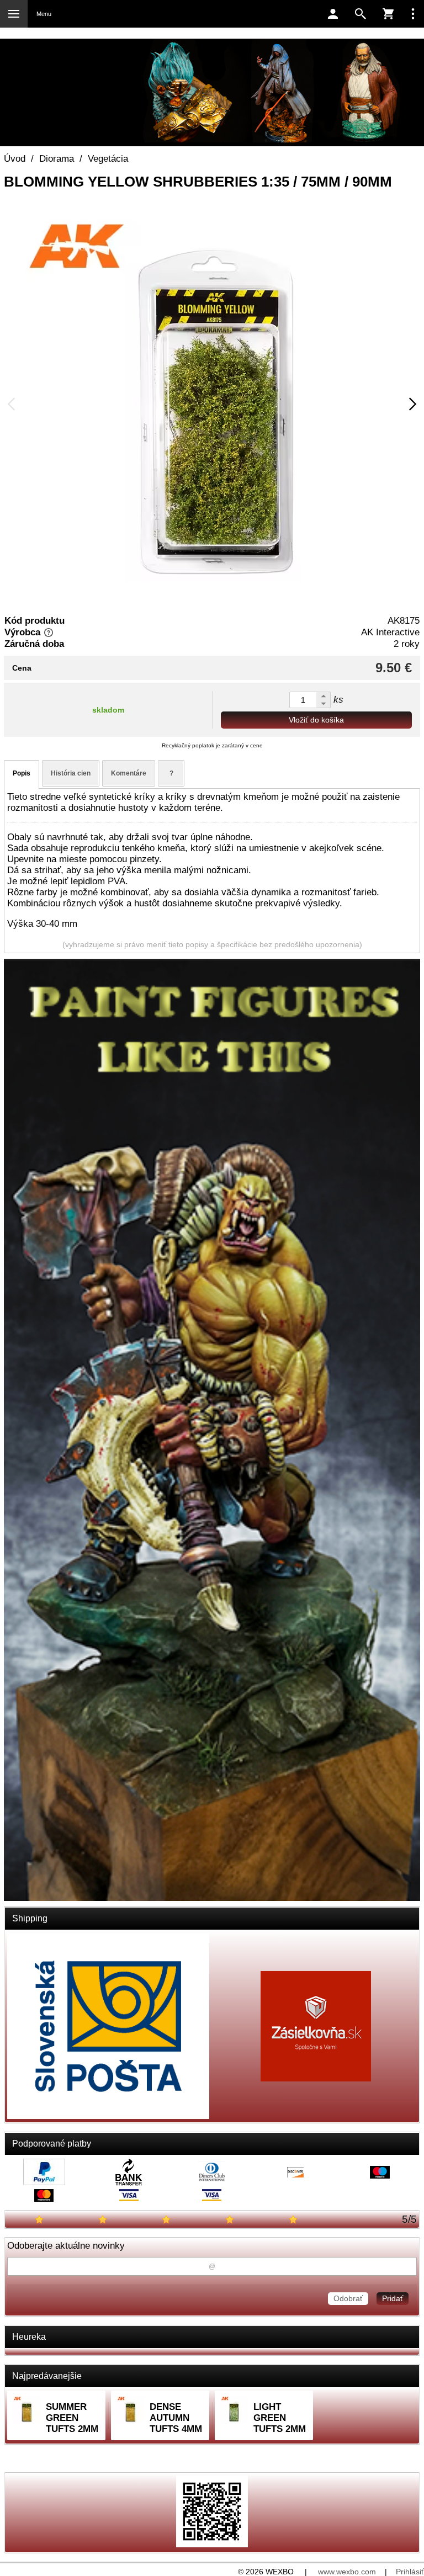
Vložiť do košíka (316, 720)
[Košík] (388, 14)
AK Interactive (390, 632)
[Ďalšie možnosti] (413, 14)
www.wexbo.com (347, 2572)
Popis (22, 773)
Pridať (393, 2298)
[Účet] (333, 14)
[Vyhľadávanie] (361, 14)
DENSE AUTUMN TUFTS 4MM (176, 2418)
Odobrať (348, 2298)
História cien (71, 773)
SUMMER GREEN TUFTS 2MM (72, 2418)
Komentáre (129, 773)
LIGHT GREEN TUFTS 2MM (280, 2418)
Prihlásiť (410, 2572)
